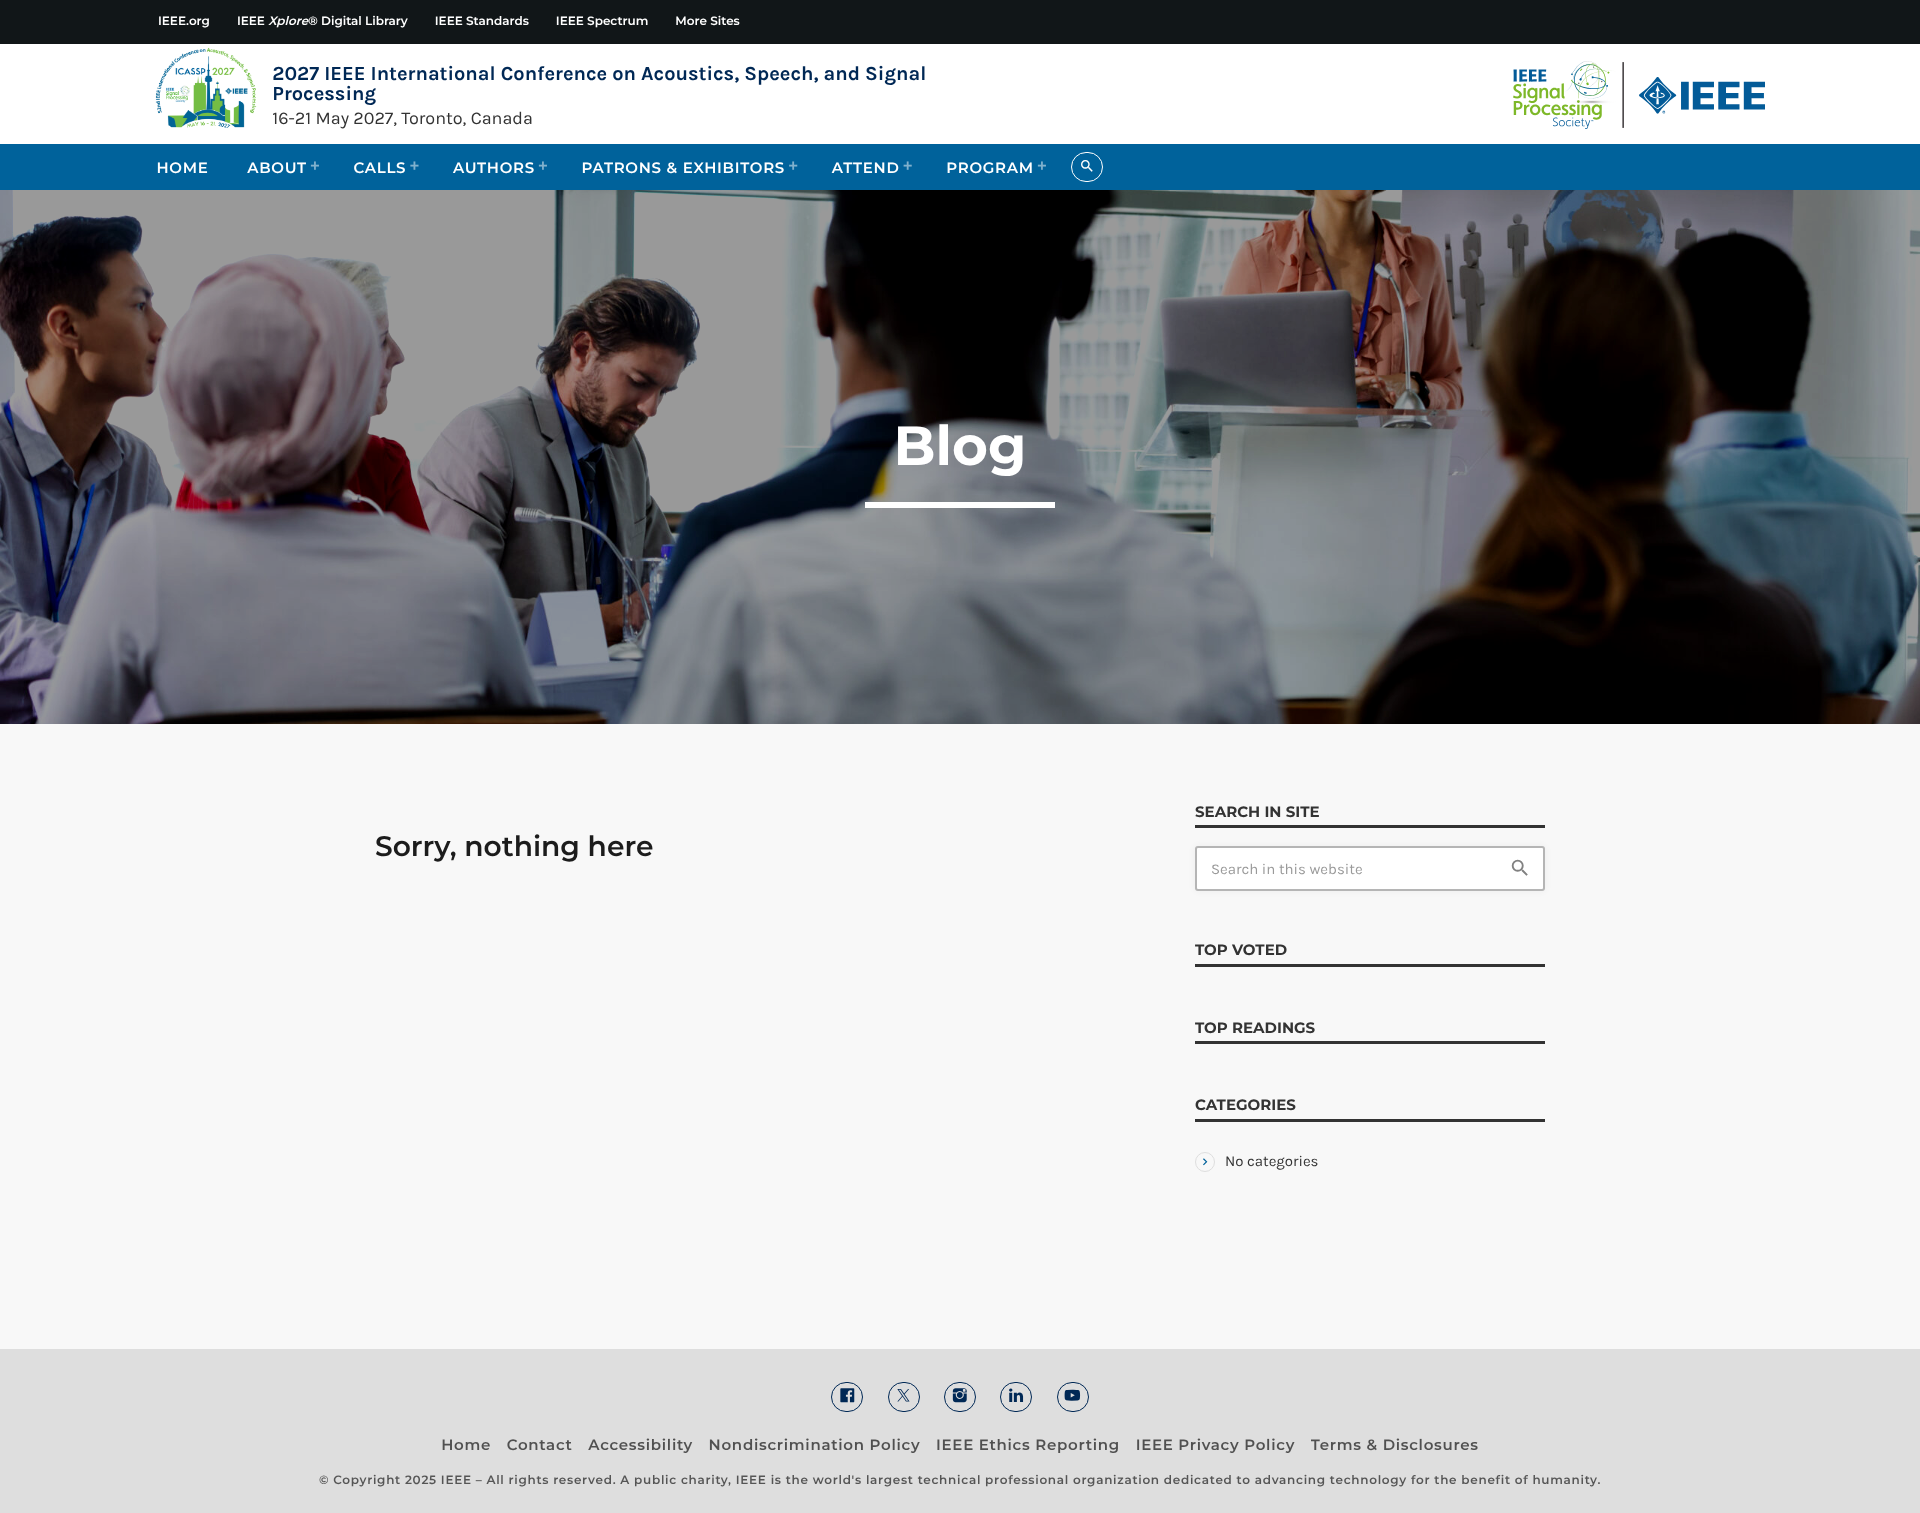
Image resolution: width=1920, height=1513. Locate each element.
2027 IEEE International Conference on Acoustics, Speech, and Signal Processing (599, 84)
